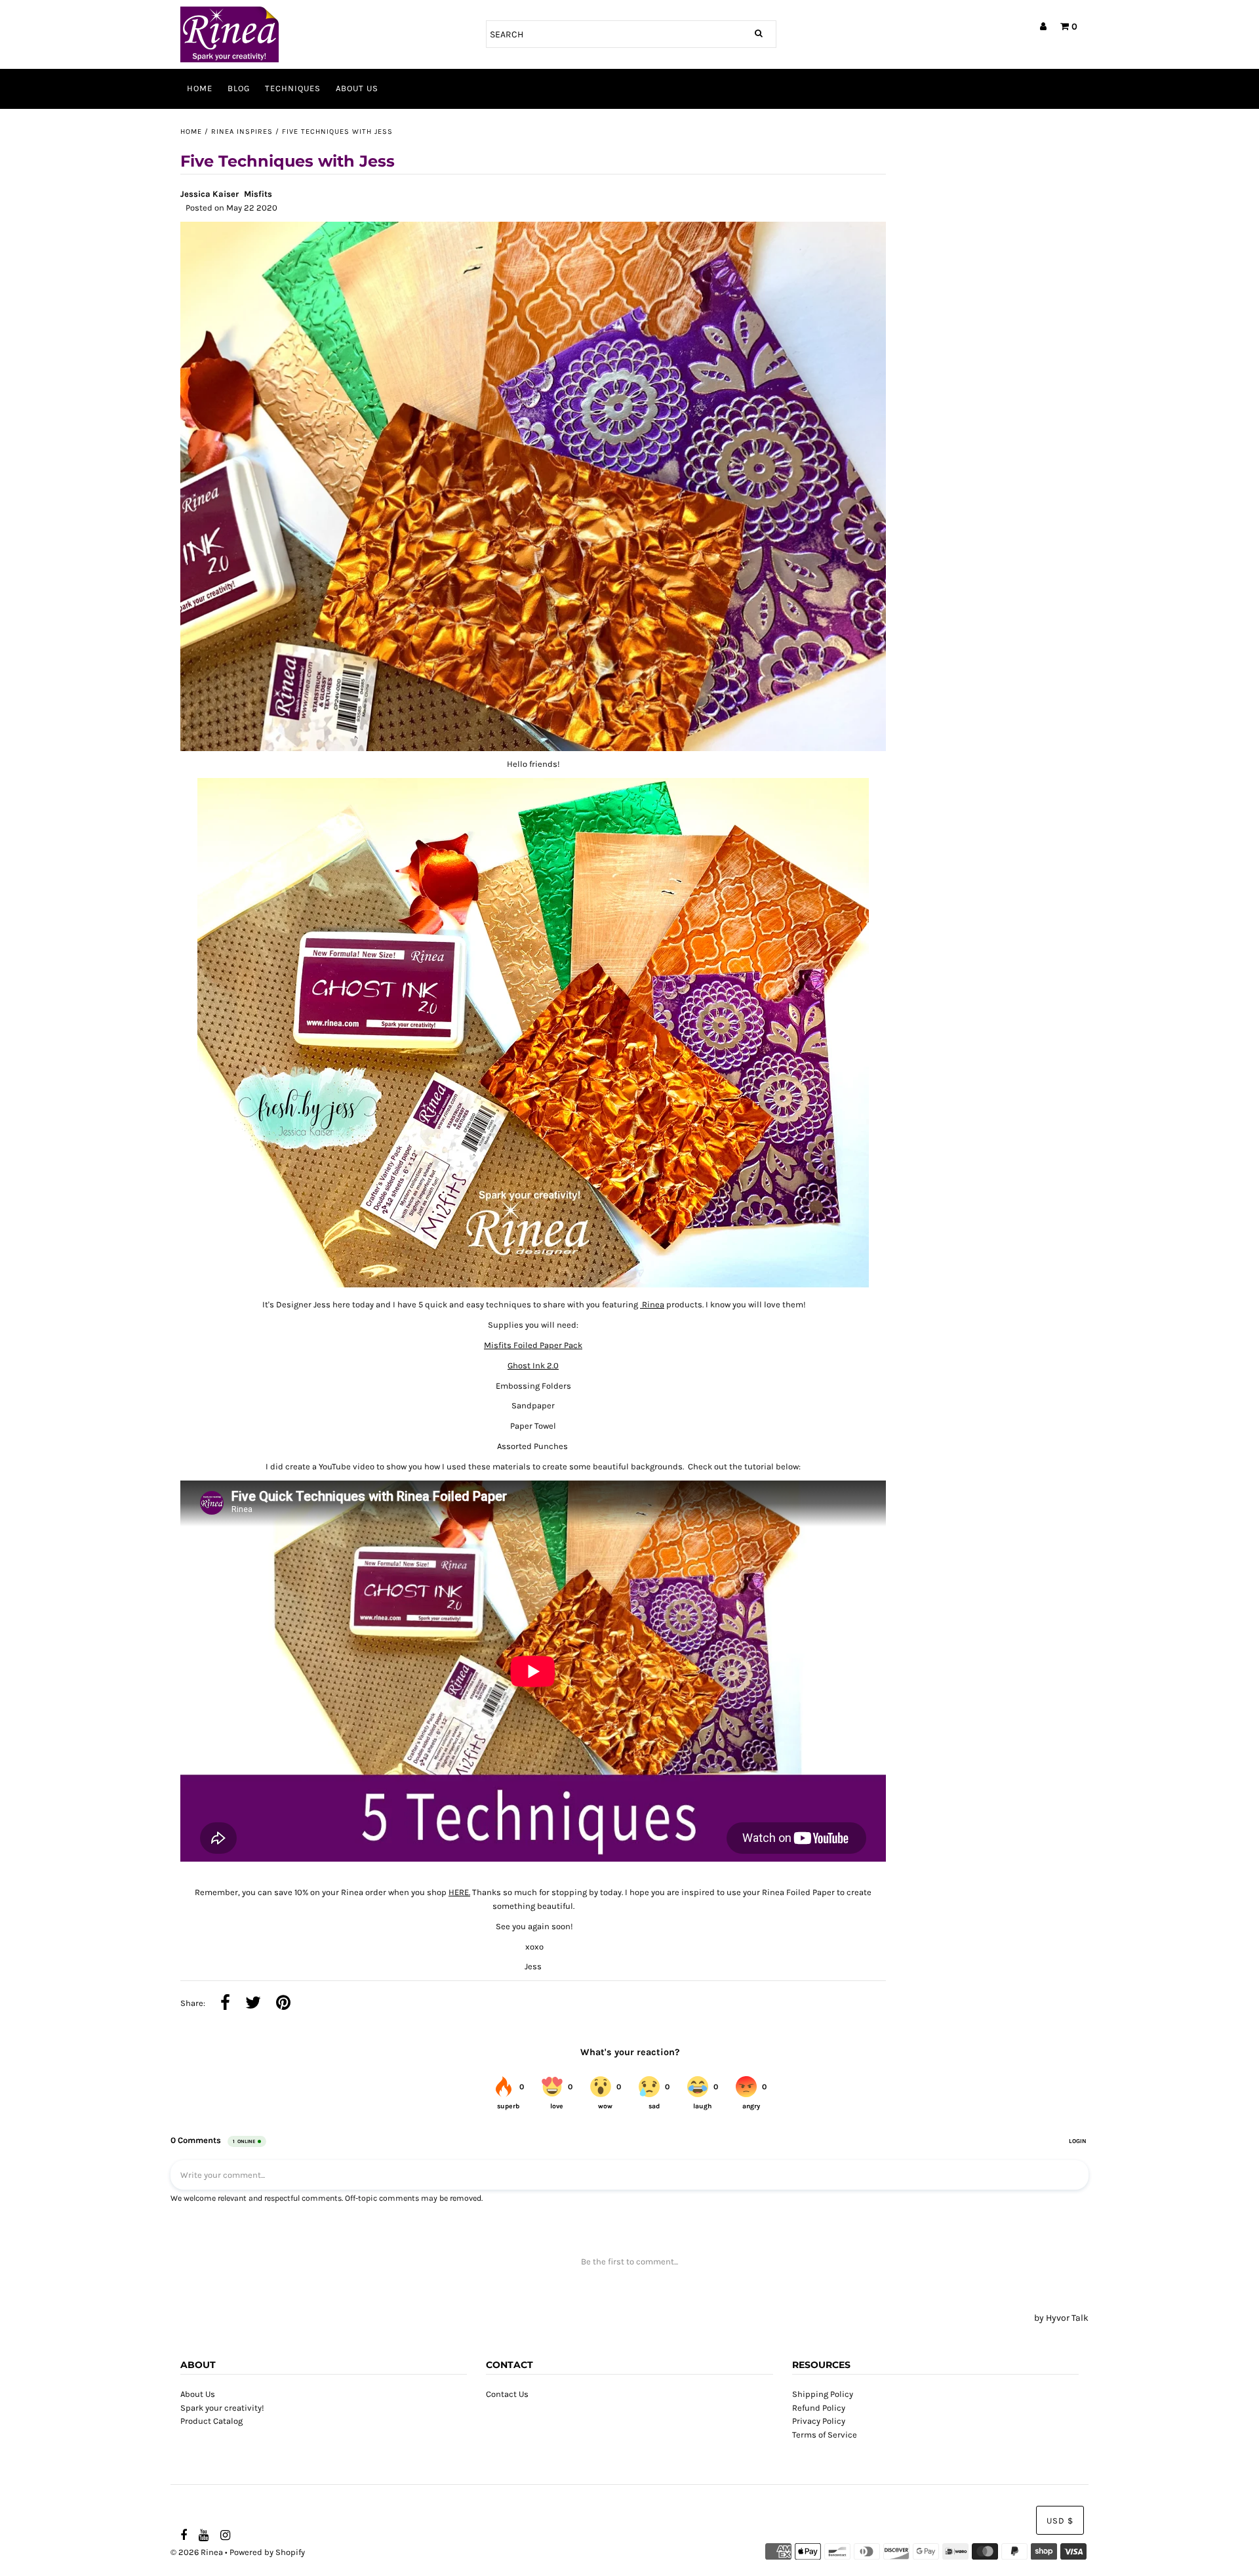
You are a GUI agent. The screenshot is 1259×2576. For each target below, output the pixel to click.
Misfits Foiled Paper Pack (533, 1345)
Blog (239, 88)
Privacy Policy (819, 2421)
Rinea (652, 1304)
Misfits (258, 194)
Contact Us (507, 2394)
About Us (357, 88)
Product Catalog (211, 2421)
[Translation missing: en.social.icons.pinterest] (283, 2004)
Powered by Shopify (267, 2552)
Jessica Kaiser (210, 194)
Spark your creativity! (222, 2408)
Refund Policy (819, 2408)
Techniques (293, 88)
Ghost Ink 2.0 (533, 1365)
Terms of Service (825, 2435)
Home (200, 88)
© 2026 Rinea (197, 2552)
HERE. (459, 1892)
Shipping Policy (823, 2394)
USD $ (1060, 2521)
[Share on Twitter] (253, 2004)
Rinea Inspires (242, 132)
